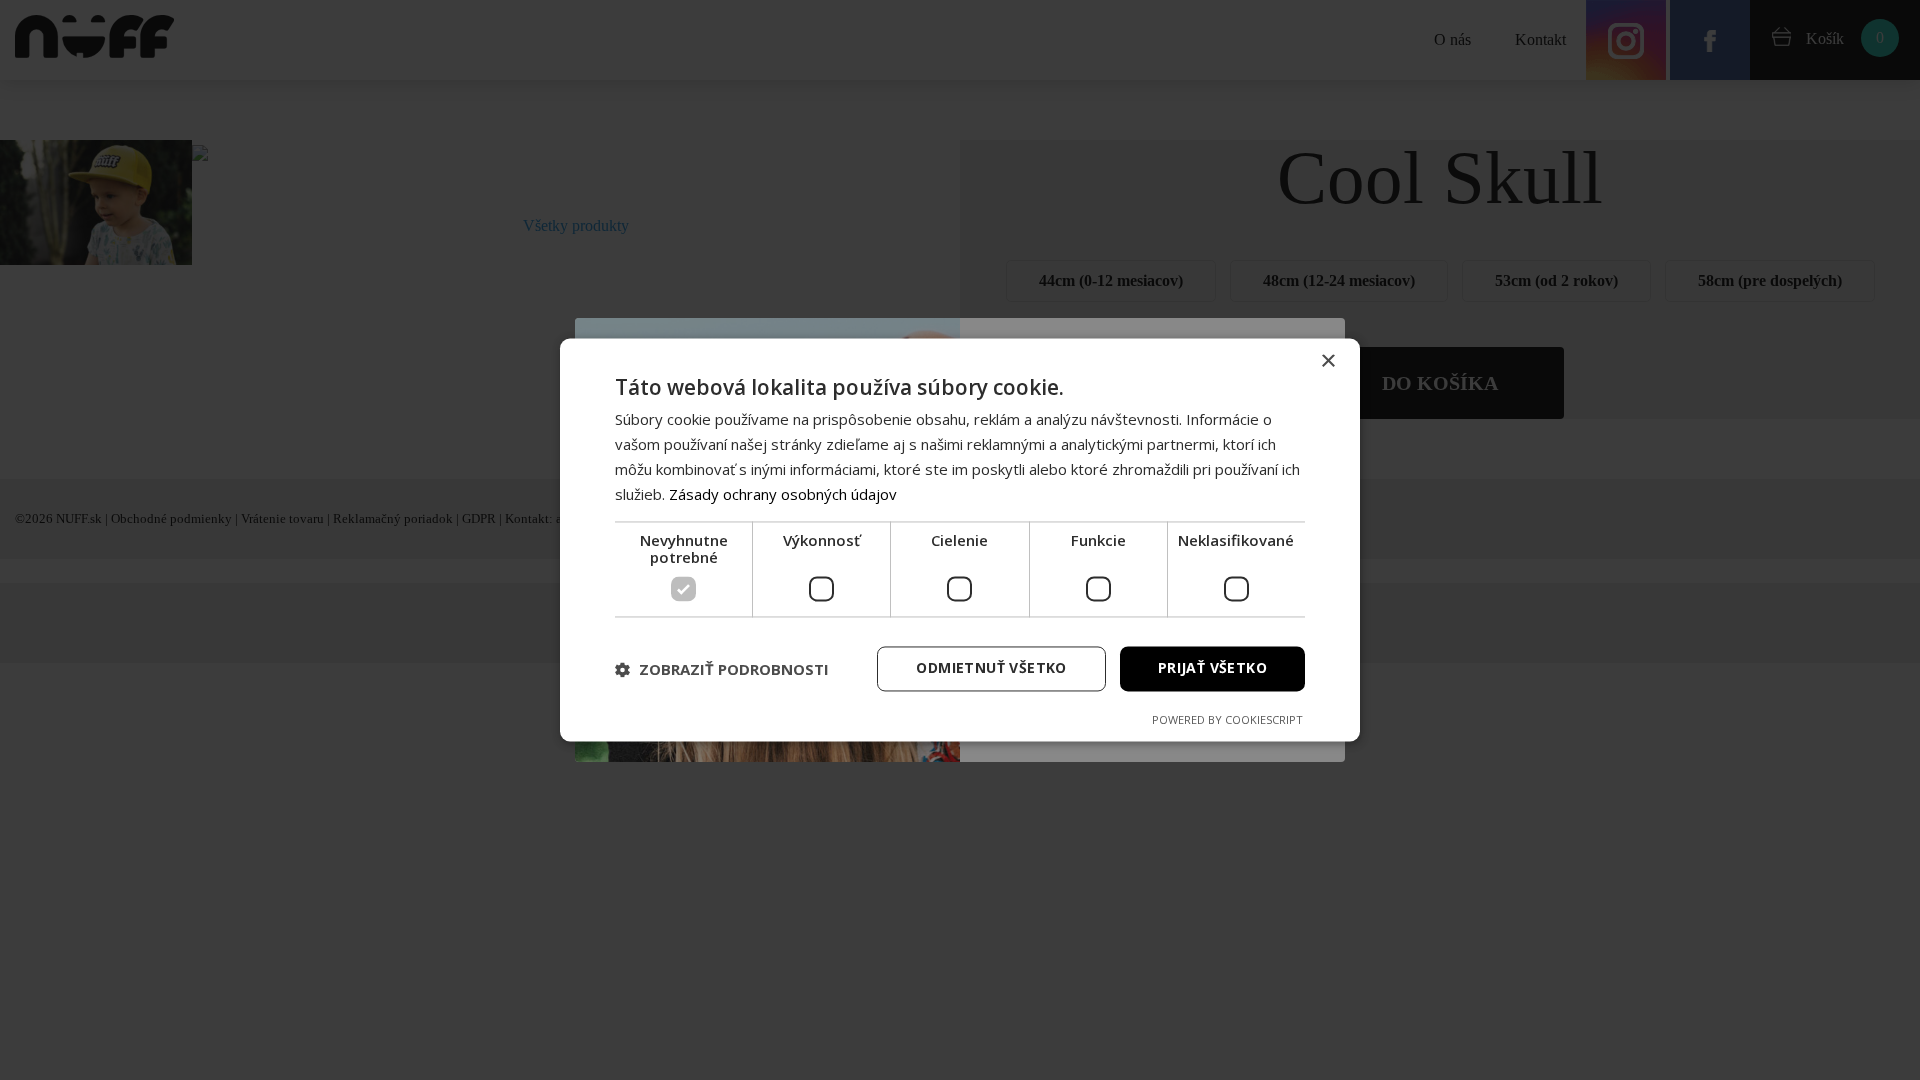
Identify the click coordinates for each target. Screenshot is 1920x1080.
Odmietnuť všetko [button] (991, 668)
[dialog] (960, 539)
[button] (722, 669)
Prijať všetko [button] (1212, 668)
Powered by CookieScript (1227, 720)
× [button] (1327, 361)
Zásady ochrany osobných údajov (783, 494)
